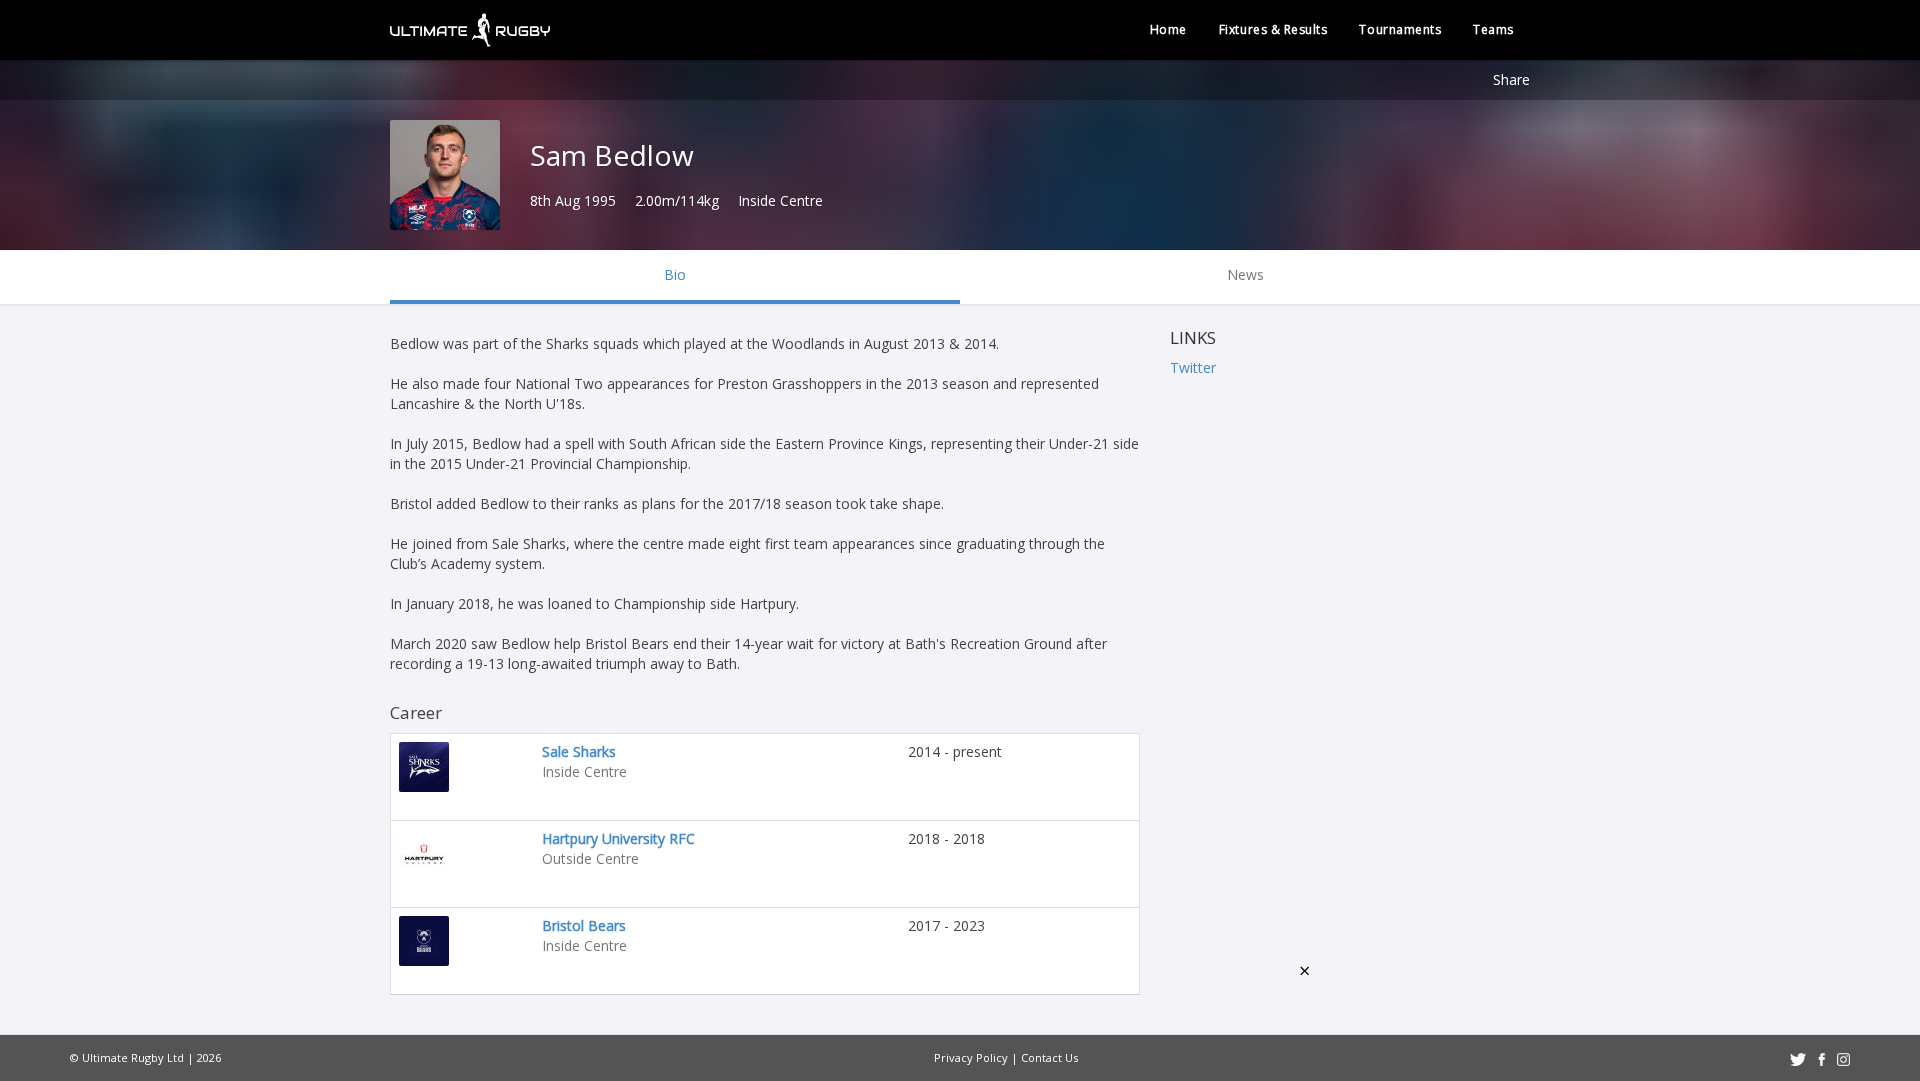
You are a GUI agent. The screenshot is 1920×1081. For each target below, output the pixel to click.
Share (1511, 79)
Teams (1493, 29)
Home (1168, 29)
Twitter (1193, 367)
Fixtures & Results (1273, 29)
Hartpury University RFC (618, 838)
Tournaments (1400, 29)
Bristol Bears (584, 925)
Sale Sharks (579, 751)
